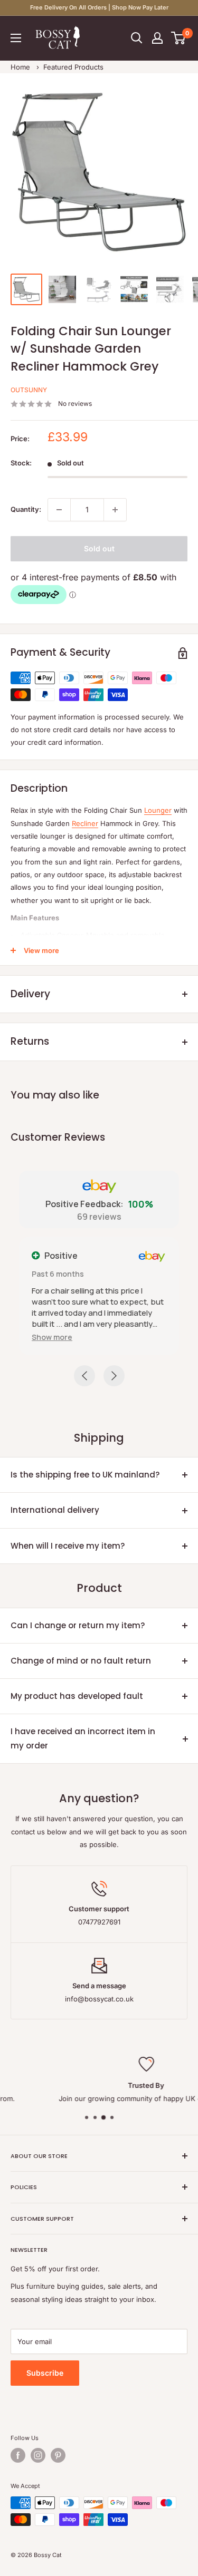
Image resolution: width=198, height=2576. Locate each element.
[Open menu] (16, 38)
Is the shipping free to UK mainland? (85, 1475)
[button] (52, 1337)
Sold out (99, 548)
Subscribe (45, 2373)
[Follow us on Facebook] (18, 2455)
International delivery (55, 1510)
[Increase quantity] (115, 510)
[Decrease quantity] (59, 510)
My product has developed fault (77, 1696)
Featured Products (73, 67)
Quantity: (26, 509)
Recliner (85, 823)
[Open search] (137, 38)
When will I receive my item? (68, 1546)
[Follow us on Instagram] (38, 2455)
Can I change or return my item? (78, 1625)
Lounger (158, 810)
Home (20, 67)
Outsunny (29, 390)
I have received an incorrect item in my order (83, 1738)
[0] (179, 38)
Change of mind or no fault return (81, 1661)
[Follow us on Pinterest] (58, 2455)
